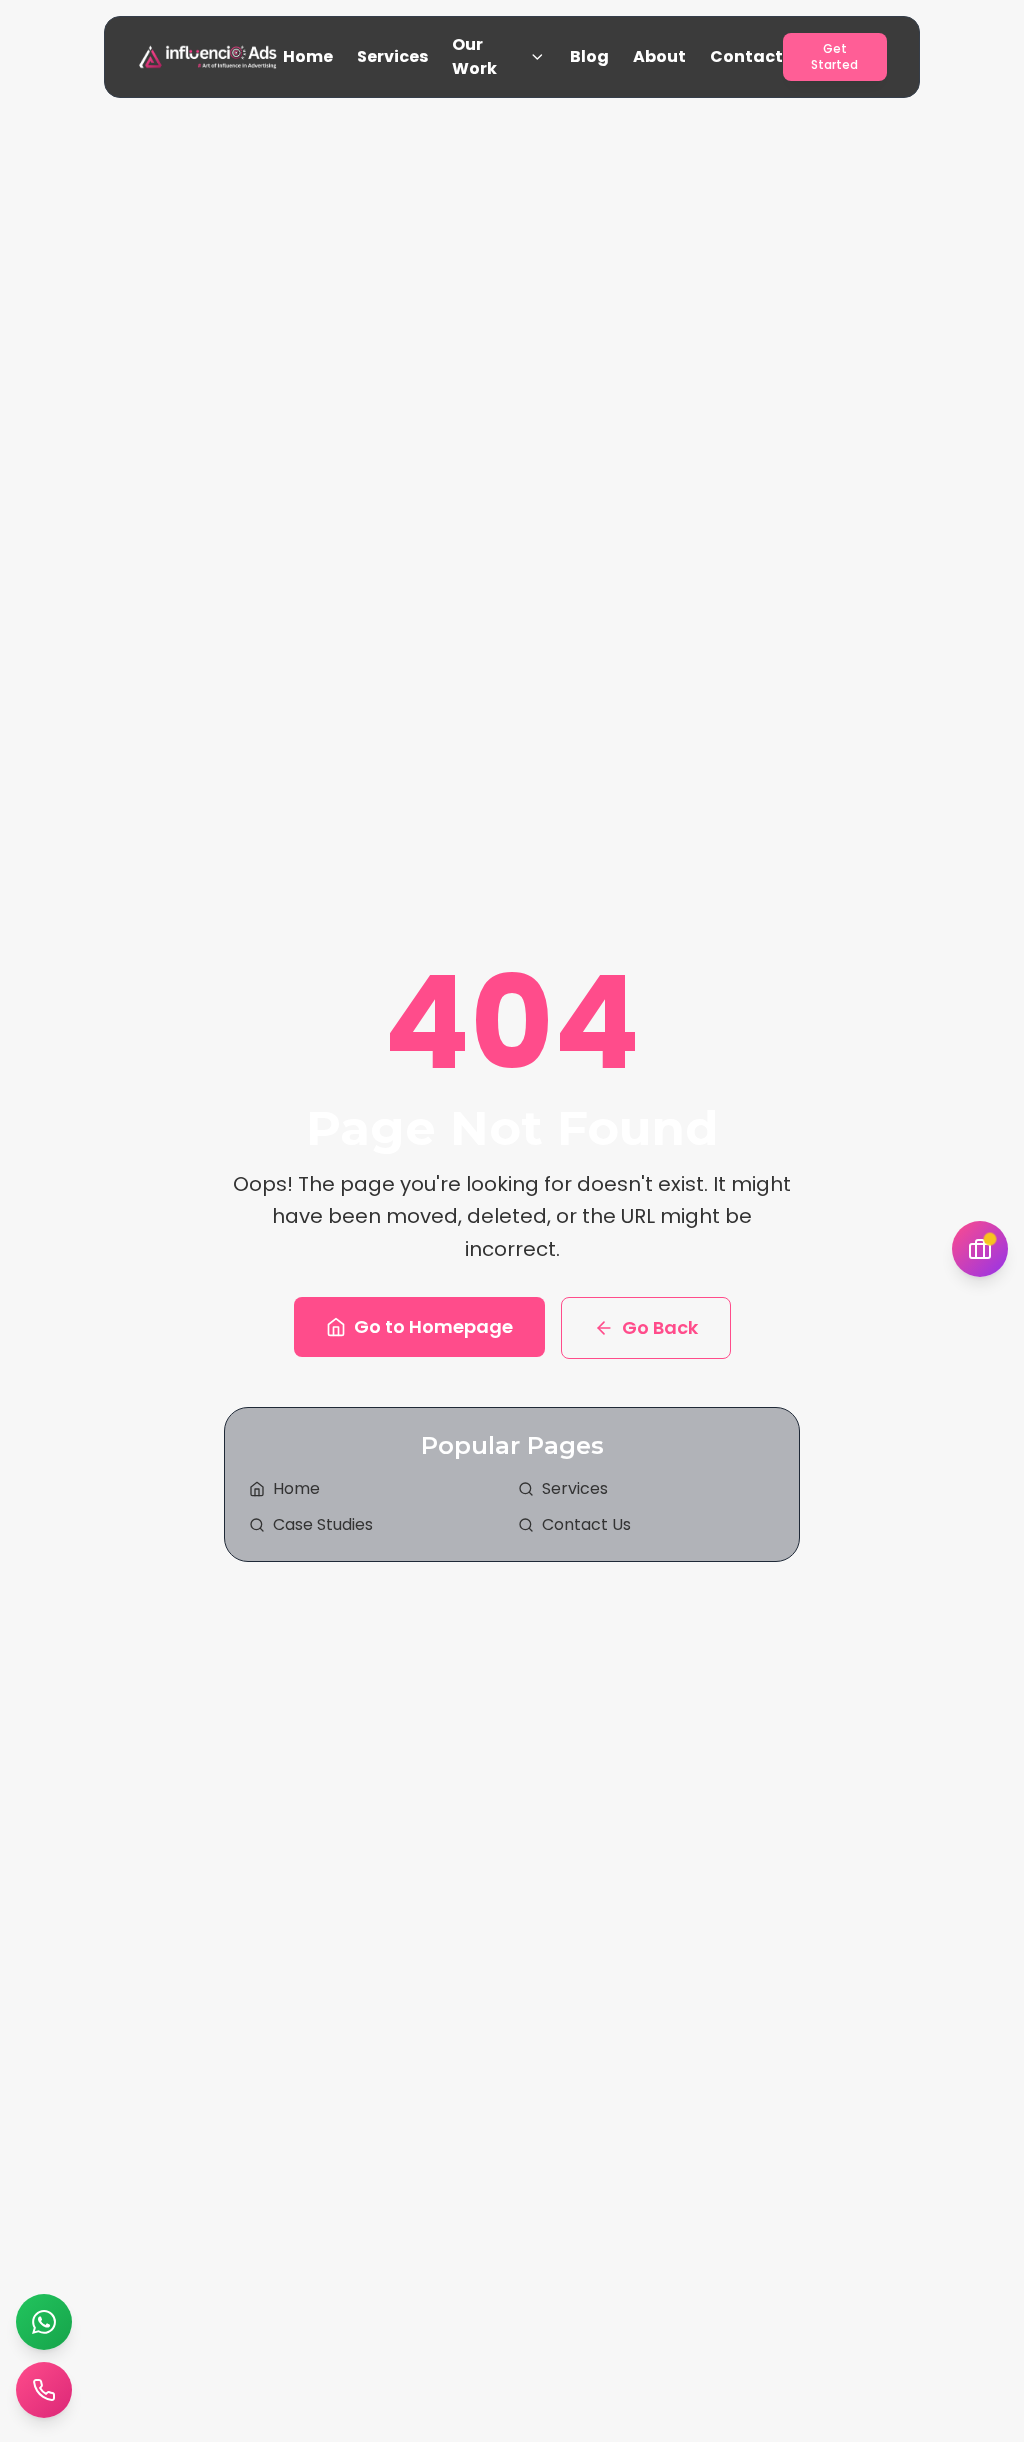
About (659, 56)
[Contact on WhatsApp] (44, 2322)
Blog (589, 56)
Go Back (660, 1327)
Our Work (474, 56)
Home (308, 56)
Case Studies (323, 1524)
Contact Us (586, 1524)
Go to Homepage (433, 1326)
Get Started (834, 56)
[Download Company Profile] (980, 1249)
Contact (746, 56)
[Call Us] (44, 2390)
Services (392, 56)
